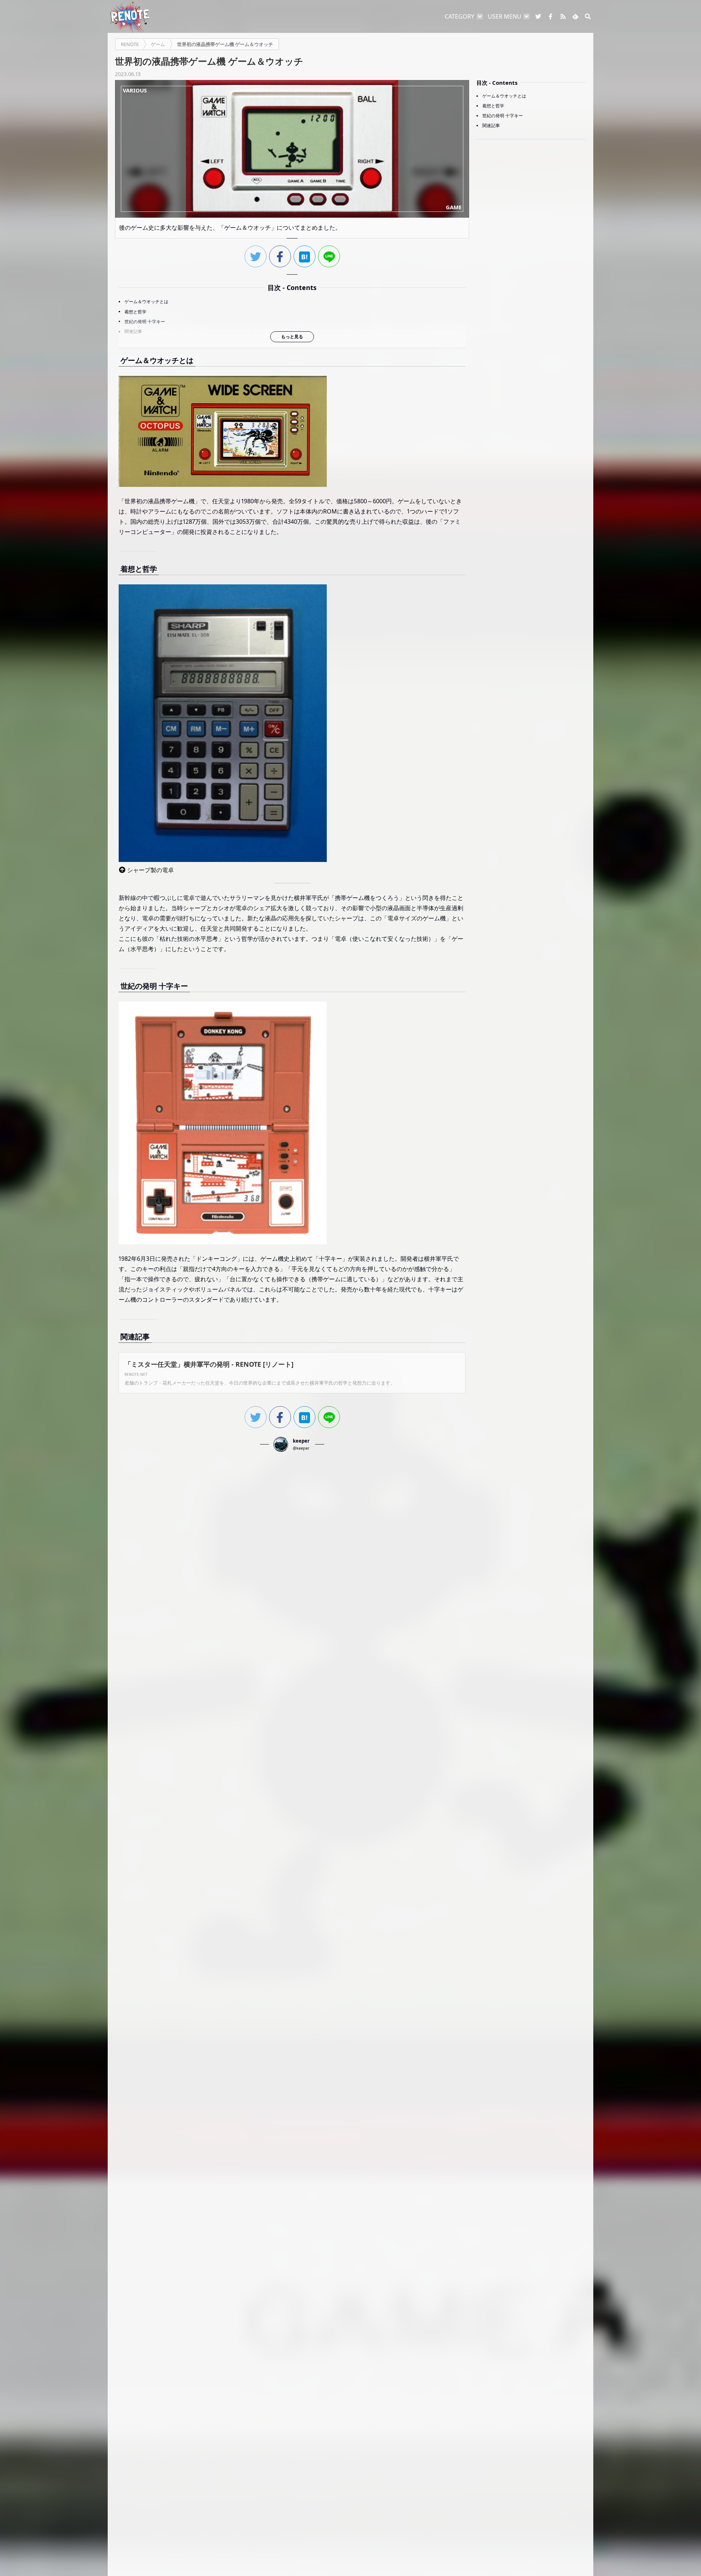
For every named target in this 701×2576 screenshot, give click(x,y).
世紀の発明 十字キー (145, 322)
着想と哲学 (135, 312)
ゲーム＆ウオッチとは (146, 302)
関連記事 (133, 331)
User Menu (505, 16)
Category (459, 16)
